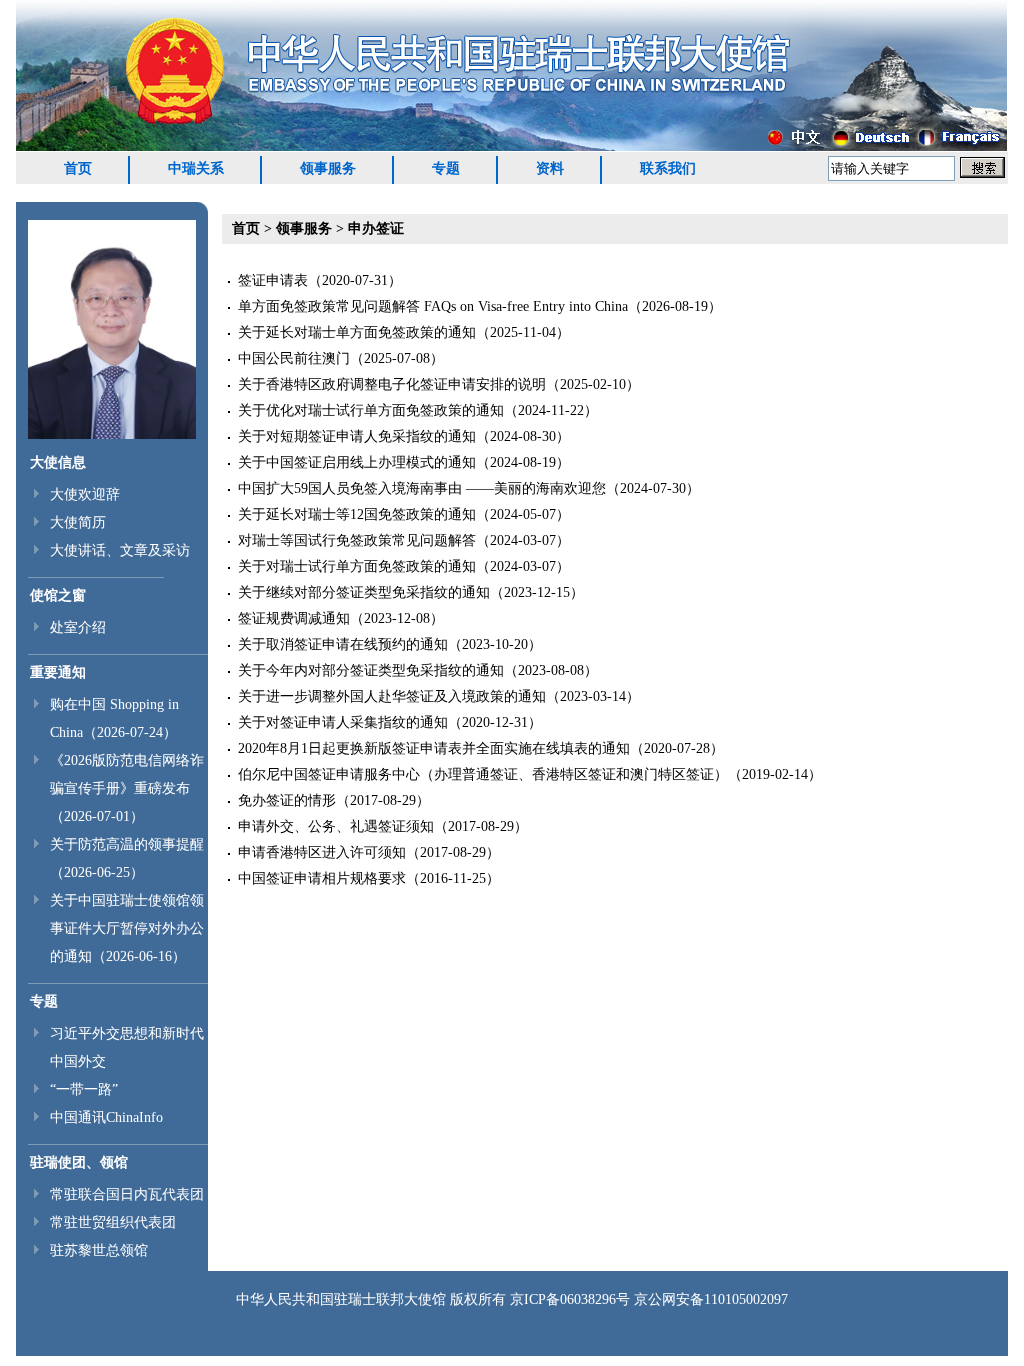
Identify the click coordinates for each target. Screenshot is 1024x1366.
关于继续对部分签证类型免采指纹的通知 (364, 592)
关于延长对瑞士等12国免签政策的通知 (357, 514)
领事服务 (328, 168)
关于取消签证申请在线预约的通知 (343, 644)
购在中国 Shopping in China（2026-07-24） (114, 718)
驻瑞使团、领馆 (79, 1162)
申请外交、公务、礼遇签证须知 (336, 826)
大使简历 (78, 522)
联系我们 (668, 168)
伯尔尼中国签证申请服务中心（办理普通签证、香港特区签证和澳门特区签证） (483, 774)
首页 (78, 168)
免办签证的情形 (287, 800)
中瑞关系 (196, 168)
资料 (550, 168)
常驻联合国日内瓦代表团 (127, 1194)
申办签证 (376, 228)
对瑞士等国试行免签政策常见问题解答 (357, 540)
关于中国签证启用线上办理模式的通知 (357, 462)
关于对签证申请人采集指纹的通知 (343, 722)
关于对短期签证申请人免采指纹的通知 (357, 436)
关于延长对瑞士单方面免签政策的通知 (357, 332)
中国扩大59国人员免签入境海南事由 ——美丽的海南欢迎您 (422, 488)
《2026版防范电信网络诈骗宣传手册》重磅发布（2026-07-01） (127, 788)
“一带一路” (84, 1089)
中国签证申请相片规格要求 (322, 878)
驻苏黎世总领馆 (99, 1250)
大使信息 (58, 462)
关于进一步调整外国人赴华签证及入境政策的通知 (392, 696)
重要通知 (58, 672)
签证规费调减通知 (294, 618)
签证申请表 (273, 280)
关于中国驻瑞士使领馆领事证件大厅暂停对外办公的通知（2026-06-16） (127, 928)
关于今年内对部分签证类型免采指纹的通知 (371, 670)
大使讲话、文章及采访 (120, 550)
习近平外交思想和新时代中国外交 (127, 1047)
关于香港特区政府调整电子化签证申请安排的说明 (392, 384)
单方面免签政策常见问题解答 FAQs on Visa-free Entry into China (433, 306)
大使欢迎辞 (85, 494)
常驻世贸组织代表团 (113, 1222)
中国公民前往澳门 (294, 358)
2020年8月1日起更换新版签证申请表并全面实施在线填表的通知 (434, 748)
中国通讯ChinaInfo (106, 1117)
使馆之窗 (58, 595)
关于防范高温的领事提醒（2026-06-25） (127, 858)
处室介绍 (78, 627)
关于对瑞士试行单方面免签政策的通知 (357, 566)
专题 (446, 168)
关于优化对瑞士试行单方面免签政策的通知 (371, 410)
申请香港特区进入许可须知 (322, 852)
